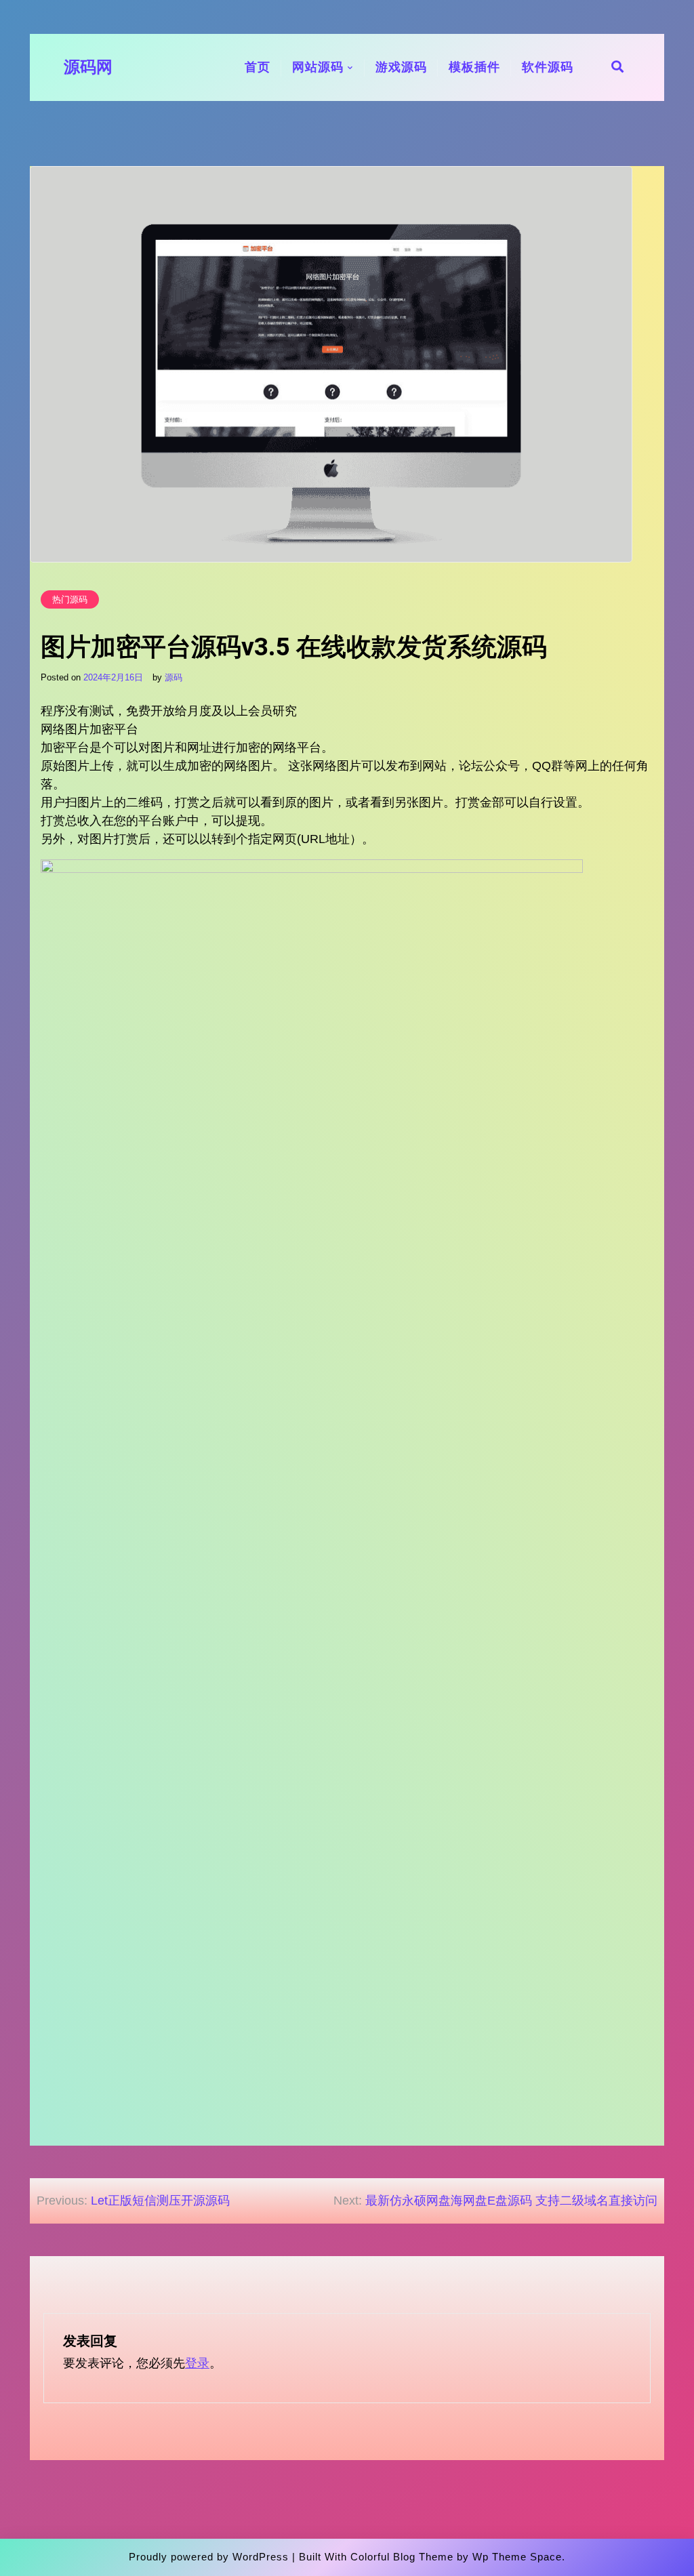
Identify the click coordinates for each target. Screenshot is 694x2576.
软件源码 (548, 67)
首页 (258, 67)
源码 (173, 677)
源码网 (88, 67)
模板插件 (474, 67)
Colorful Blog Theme (402, 2557)
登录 (197, 2363)
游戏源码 (401, 67)
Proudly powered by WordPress (209, 2557)
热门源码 (70, 599)
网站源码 (318, 67)
